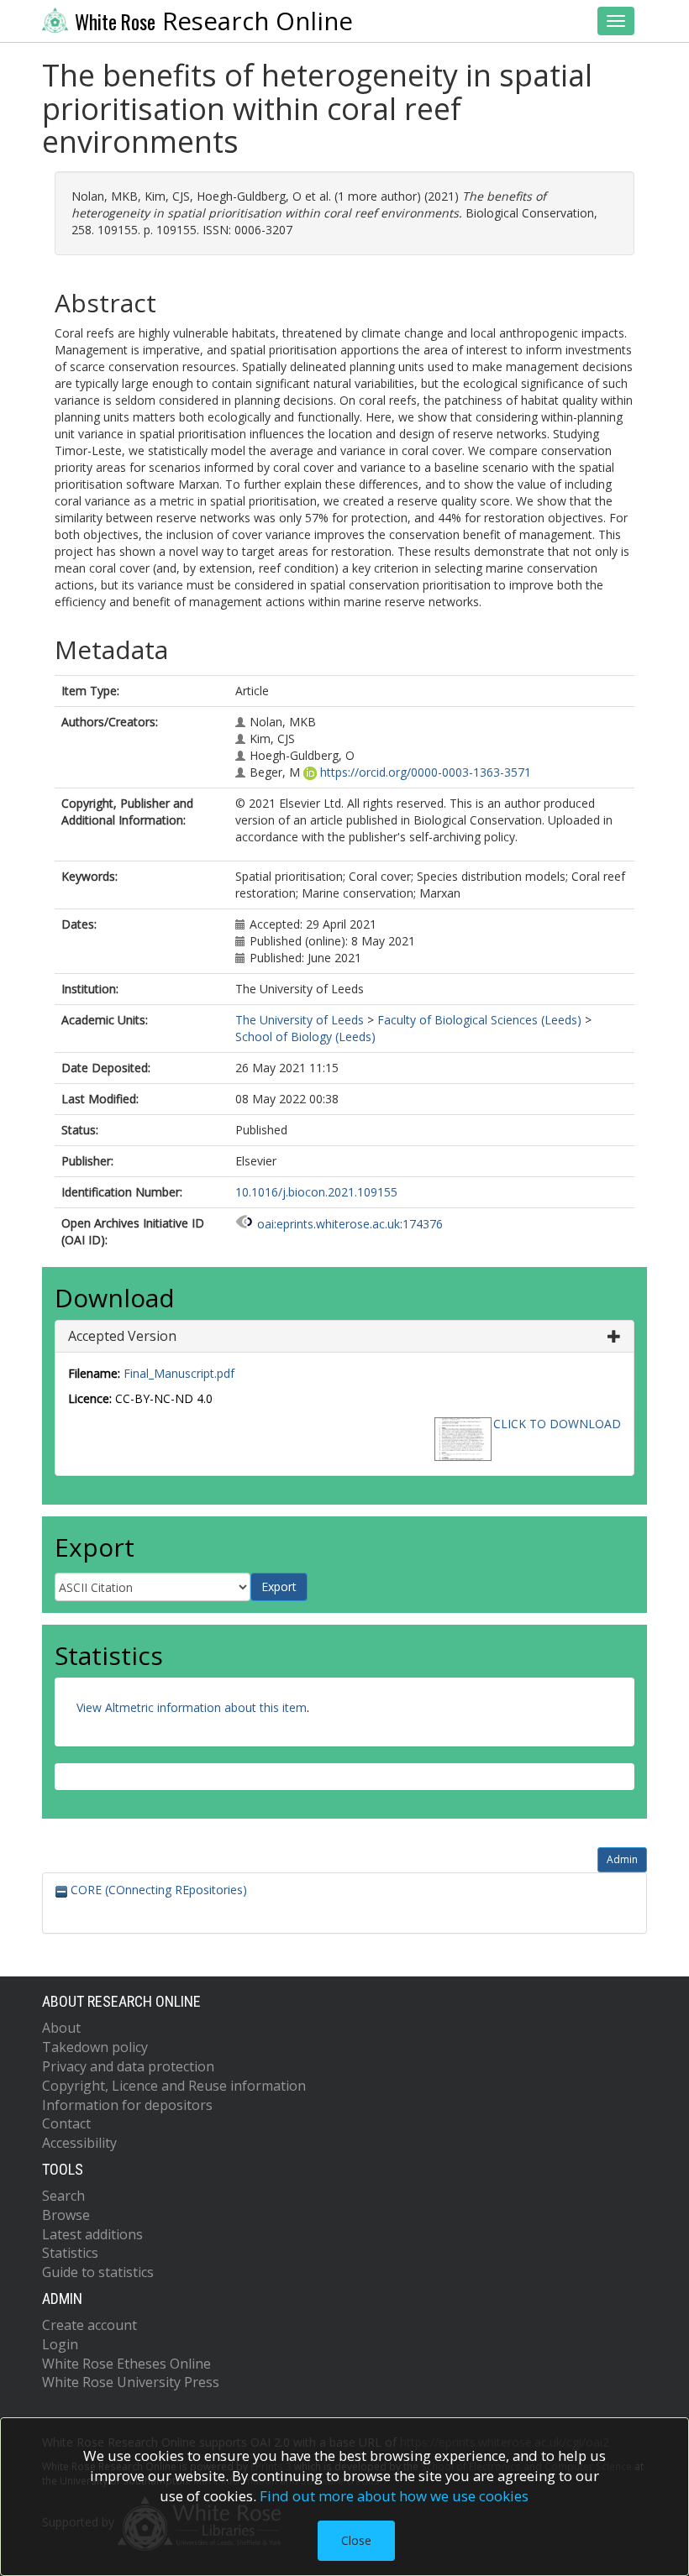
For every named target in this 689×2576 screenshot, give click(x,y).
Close (356, 2540)
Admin (622, 1859)
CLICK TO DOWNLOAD (557, 1424)
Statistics (70, 2253)
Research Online (214, 21)
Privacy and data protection (128, 2066)
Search (63, 2196)
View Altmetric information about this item (192, 1707)
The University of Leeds (300, 1020)
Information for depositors (127, 2105)
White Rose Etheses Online (126, 2364)
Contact (66, 2123)
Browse (66, 2215)
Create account (89, 2325)
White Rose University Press (131, 2382)
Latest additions (92, 2234)
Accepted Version (122, 1336)
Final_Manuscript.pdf (179, 1373)
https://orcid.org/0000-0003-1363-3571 (426, 772)
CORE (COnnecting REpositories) (157, 1890)
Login (60, 2344)
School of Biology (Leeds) (305, 1037)
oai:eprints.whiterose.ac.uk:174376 (350, 1224)
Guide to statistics (98, 2272)
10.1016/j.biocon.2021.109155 (316, 1192)
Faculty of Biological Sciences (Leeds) (479, 1020)
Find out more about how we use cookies (394, 2496)
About (61, 2028)
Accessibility (79, 2143)
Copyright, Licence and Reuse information (174, 2086)
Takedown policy (95, 2047)
